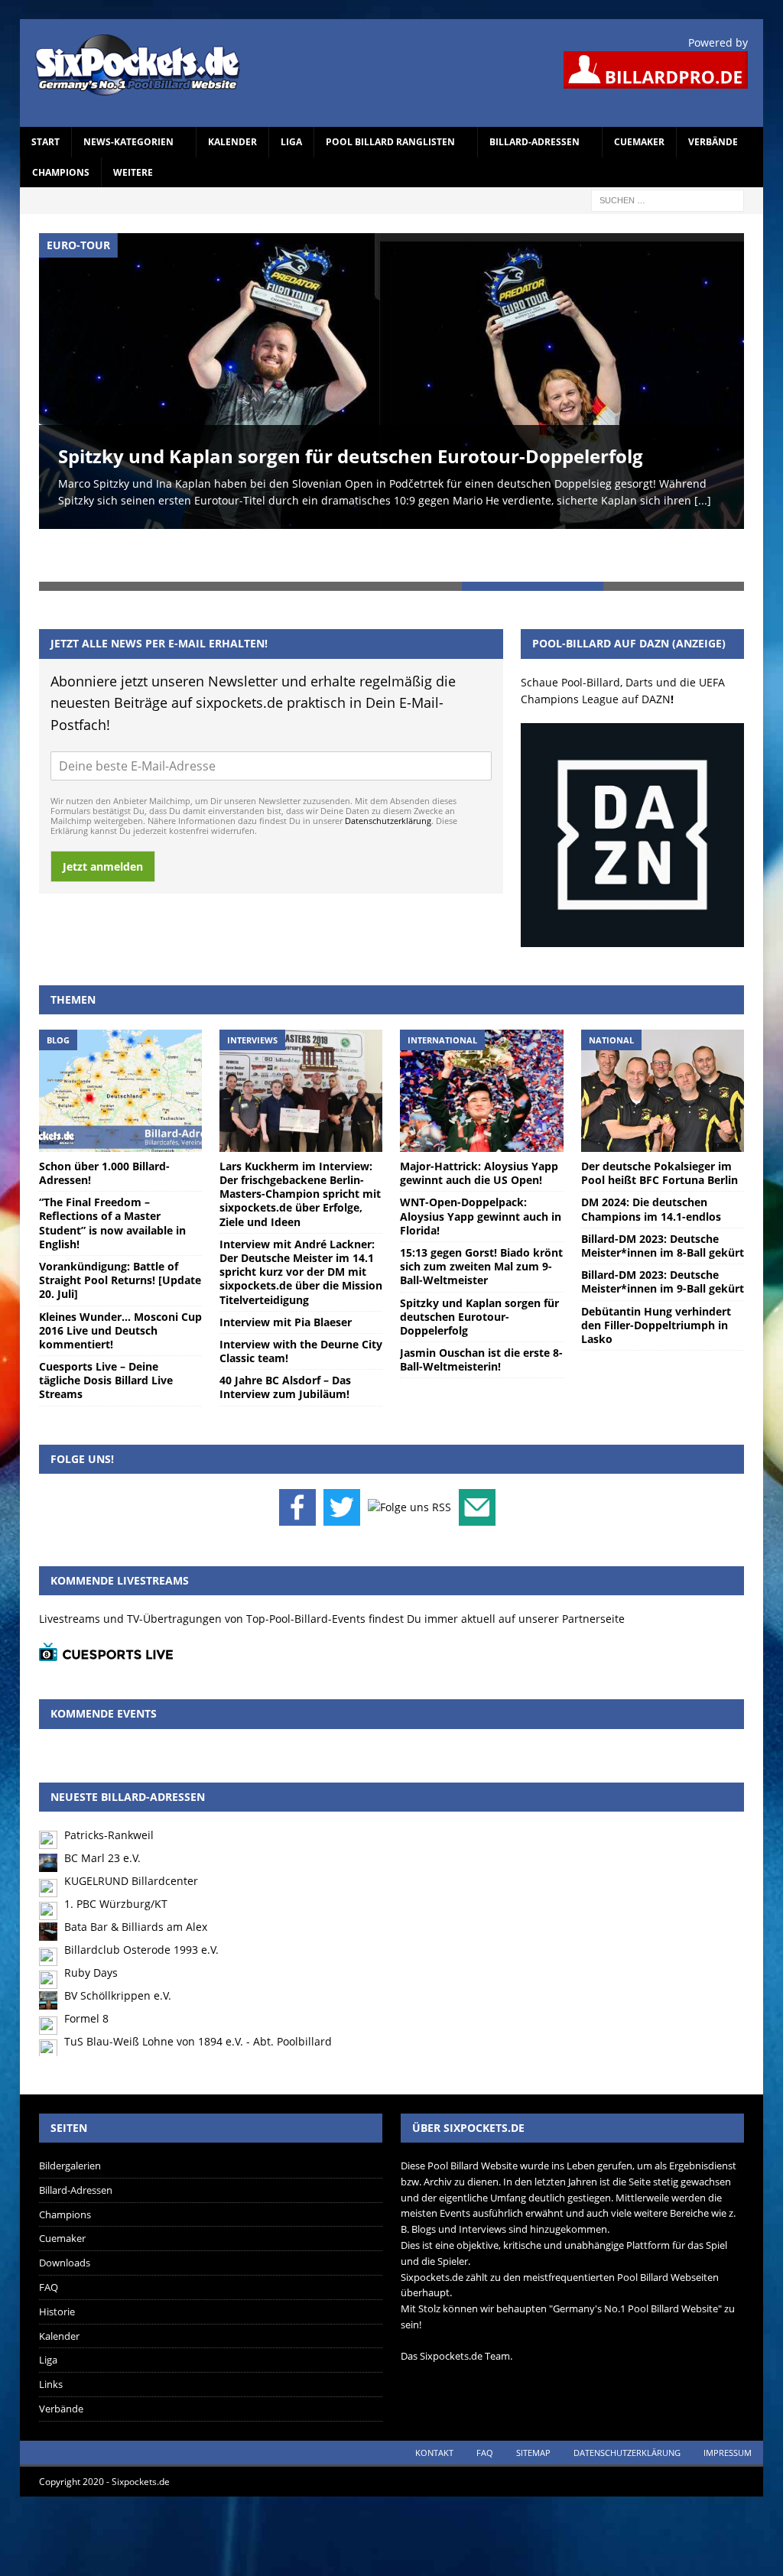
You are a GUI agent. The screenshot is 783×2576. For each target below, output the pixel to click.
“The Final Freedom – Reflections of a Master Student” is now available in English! (112, 1170)
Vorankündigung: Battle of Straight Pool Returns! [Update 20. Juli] (120, 1226)
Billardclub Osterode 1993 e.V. (141, 1896)
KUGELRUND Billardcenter (131, 1827)
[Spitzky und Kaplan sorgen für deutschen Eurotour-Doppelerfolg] (392, 381)
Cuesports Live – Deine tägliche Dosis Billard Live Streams (106, 1327)
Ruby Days (91, 1919)
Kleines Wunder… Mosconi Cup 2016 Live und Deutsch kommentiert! (120, 1277)
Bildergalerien (70, 2112)
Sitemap (533, 2399)
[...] (703, 500)
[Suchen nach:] (668, 199)
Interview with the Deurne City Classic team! (301, 1298)
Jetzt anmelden (103, 813)
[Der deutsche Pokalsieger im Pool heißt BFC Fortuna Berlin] (663, 1037)
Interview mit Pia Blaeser (286, 1269)
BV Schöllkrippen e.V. (118, 1942)
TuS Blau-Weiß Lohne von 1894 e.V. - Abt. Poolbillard (198, 1988)
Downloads (65, 2210)
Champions (61, 172)
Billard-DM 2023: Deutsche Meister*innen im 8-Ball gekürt (663, 1192)
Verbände (713, 142)
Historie (57, 2258)
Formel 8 (86, 1965)
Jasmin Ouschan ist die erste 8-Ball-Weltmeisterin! (481, 1306)
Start (45, 142)
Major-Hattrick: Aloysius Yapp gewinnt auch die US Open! (479, 1119)
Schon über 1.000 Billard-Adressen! (104, 1119)
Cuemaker (639, 142)
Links (51, 2331)
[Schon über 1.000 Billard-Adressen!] (120, 1037)
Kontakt (434, 2399)
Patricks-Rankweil (109, 1781)
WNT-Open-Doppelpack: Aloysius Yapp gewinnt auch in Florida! (481, 1163)
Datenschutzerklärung (388, 767)
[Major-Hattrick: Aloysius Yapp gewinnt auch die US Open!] (481, 1037)
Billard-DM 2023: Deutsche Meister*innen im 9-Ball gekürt (663, 1229)
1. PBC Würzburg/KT (116, 1850)
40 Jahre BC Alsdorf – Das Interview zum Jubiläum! (285, 1334)
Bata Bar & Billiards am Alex (136, 1873)
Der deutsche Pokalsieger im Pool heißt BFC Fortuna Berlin (660, 1119)
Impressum (728, 2399)
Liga (291, 142)
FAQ (49, 2234)
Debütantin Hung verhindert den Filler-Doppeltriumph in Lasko (656, 1272)
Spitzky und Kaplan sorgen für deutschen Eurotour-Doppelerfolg (351, 456)
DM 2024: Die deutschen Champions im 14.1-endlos (651, 1156)
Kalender (232, 142)
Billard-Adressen (534, 142)
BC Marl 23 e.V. (102, 1804)
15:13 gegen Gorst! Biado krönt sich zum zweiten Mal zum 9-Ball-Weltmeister (481, 1213)
